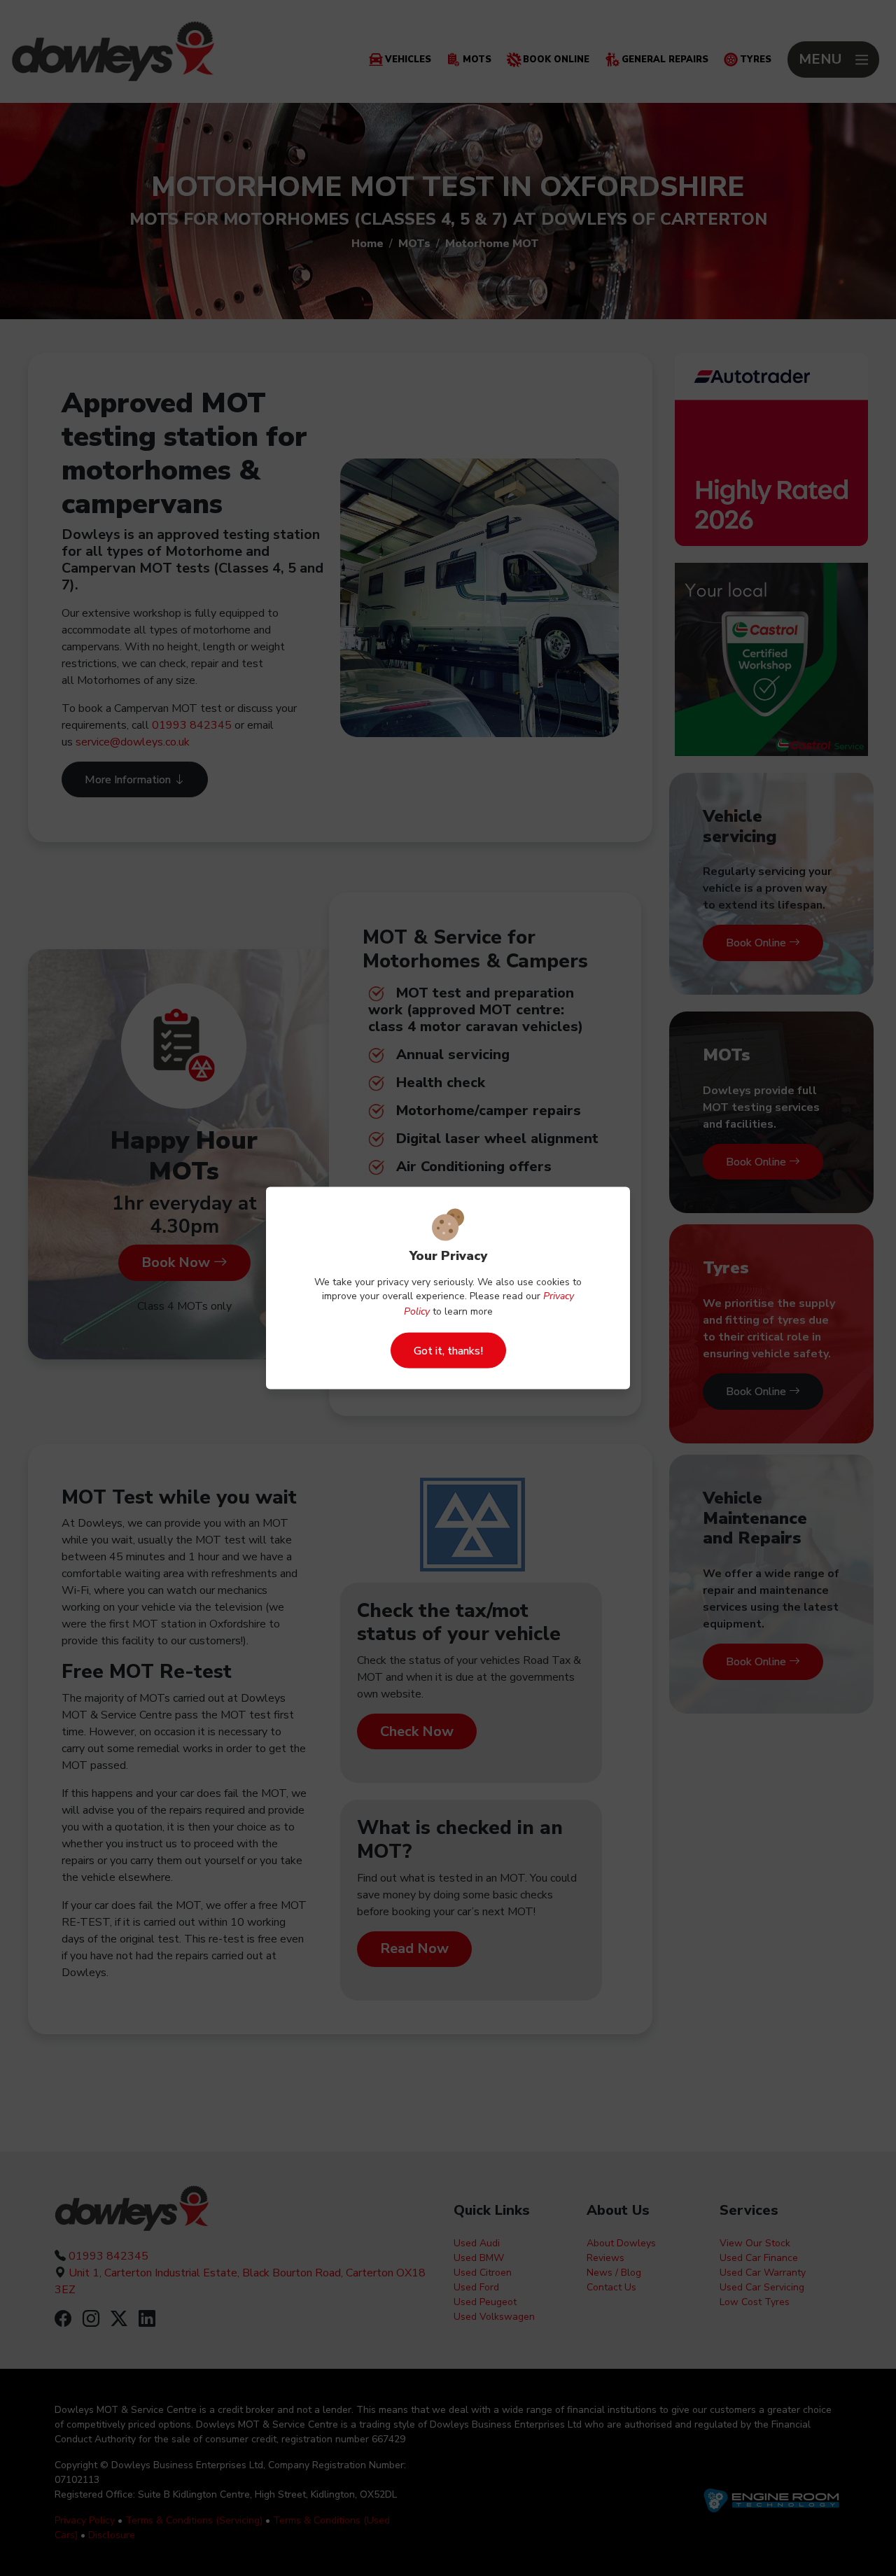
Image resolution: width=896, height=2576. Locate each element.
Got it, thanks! (448, 1350)
